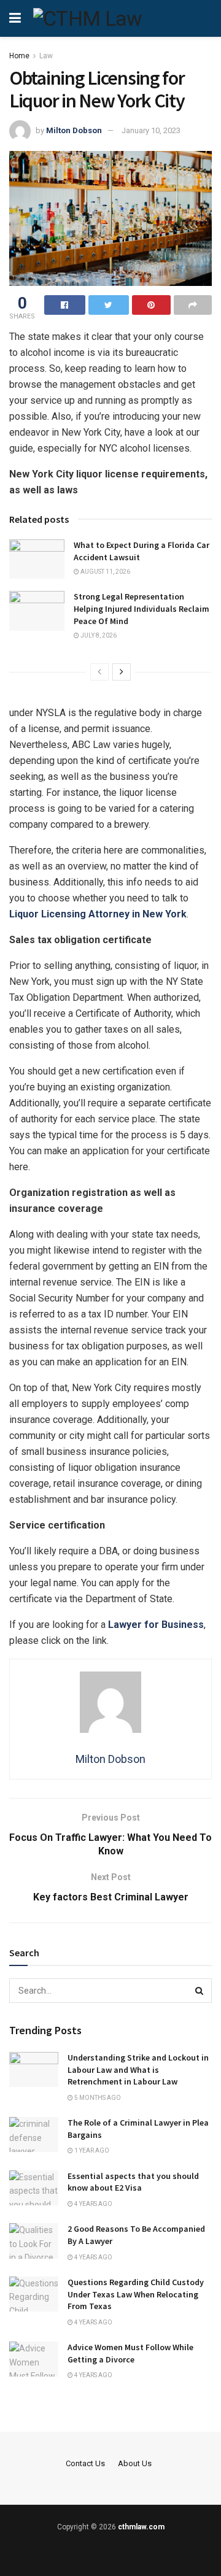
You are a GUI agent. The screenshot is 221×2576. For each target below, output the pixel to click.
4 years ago (93, 2204)
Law (46, 56)
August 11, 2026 (105, 572)
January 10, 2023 (151, 130)
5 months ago (97, 2098)
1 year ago (91, 2150)
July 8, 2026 (98, 635)
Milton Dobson (74, 130)
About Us (135, 2463)
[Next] (122, 672)
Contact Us (85, 2463)
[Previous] (99, 672)
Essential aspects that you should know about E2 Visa (133, 2182)
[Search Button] (200, 1991)
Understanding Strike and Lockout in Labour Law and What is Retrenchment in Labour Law (138, 2069)
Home (19, 56)
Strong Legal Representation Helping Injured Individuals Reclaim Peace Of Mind (142, 608)
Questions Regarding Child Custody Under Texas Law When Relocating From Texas (136, 2294)
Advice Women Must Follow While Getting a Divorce (130, 2353)
